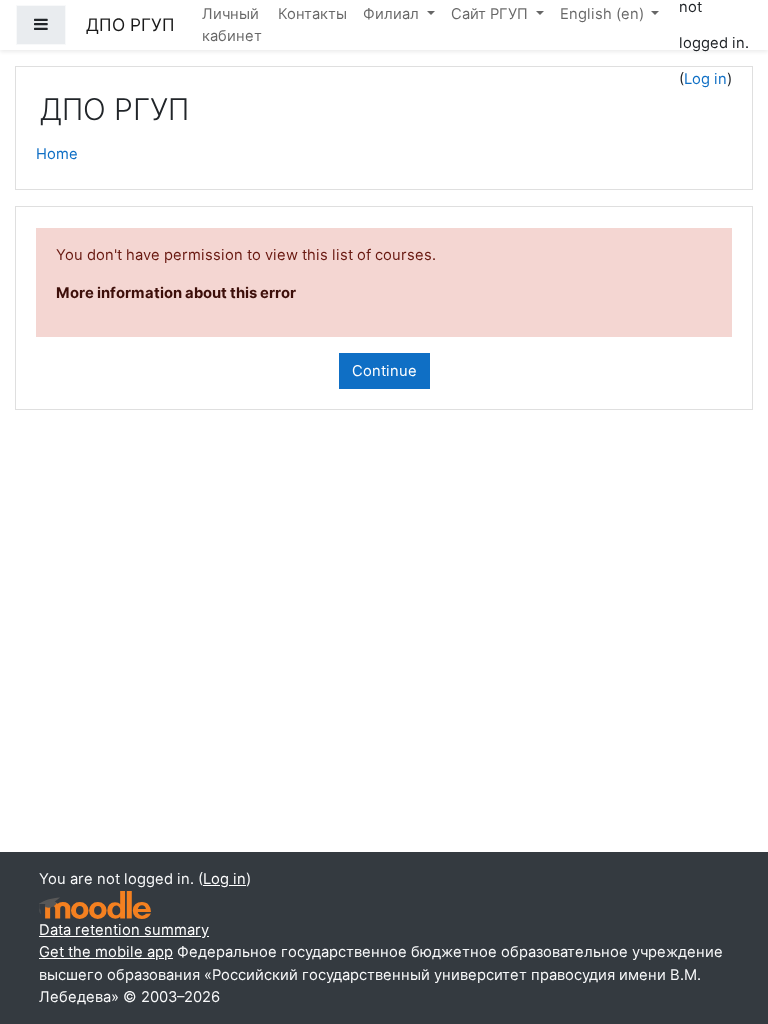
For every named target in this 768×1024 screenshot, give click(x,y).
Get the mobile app (106, 952)
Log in (705, 79)
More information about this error (176, 293)
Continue (384, 371)
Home (57, 154)
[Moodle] (95, 905)
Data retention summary (124, 930)
